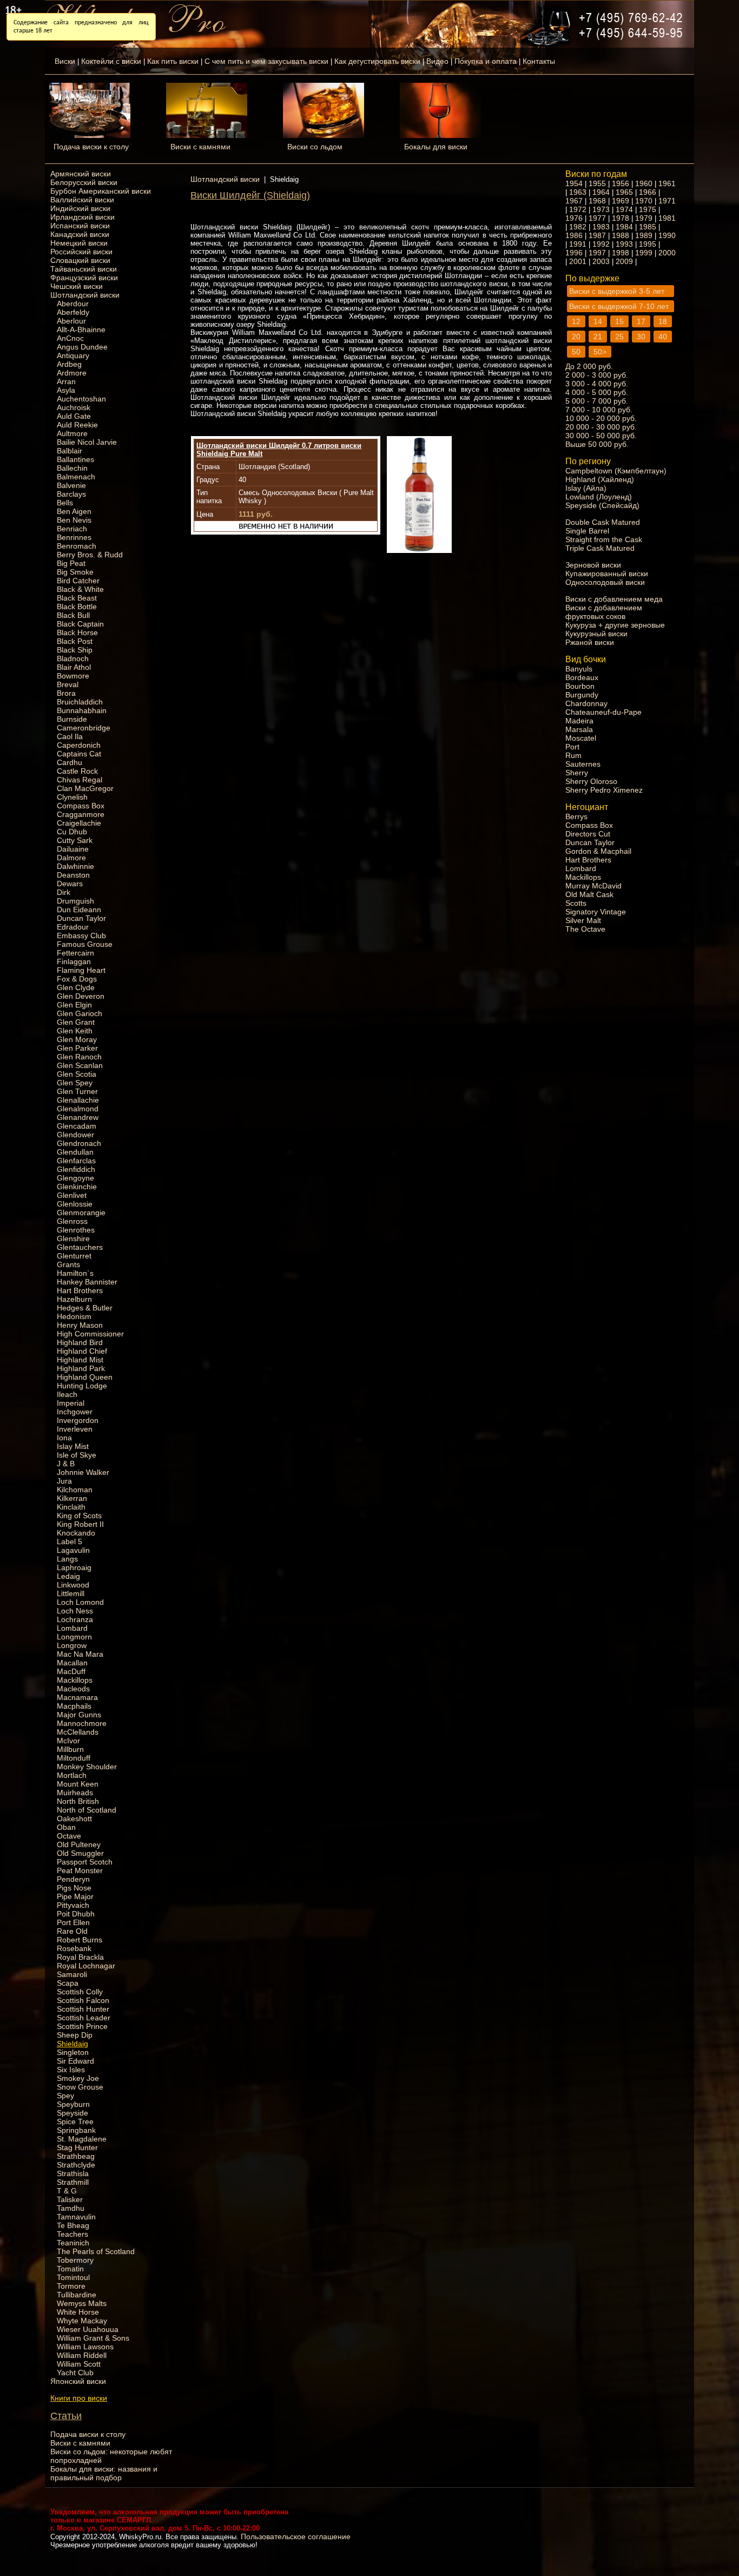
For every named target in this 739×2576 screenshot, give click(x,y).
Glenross (72, 1221)
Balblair (70, 451)
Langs (67, 1559)
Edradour (73, 927)
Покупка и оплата (486, 61)
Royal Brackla (80, 1957)
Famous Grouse (85, 944)
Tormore (71, 2286)
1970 (644, 201)
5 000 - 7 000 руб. (597, 401)
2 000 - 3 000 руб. (597, 375)
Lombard (72, 1628)
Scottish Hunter (83, 2009)
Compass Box (81, 806)
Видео (437, 61)
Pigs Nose (74, 1888)
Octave (69, 1836)
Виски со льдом (315, 147)
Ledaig (68, 1576)
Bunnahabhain (82, 710)
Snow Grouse (80, 2087)
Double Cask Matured (603, 522)
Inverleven (75, 1429)
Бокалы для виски (436, 147)
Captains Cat (79, 754)
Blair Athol (74, 667)
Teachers (72, 2234)
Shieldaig (72, 2044)
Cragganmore (81, 814)
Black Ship (75, 650)
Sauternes (583, 764)
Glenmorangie (81, 1213)
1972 (578, 209)
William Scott (79, 2364)
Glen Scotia (77, 1074)
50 (576, 352)
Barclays (71, 494)
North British (78, 1801)
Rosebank (74, 1948)
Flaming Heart (81, 970)
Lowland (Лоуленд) (599, 497)
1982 (578, 227)
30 (641, 337)
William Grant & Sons (93, 2338)
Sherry (577, 773)
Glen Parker (77, 1048)
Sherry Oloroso (591, 781)
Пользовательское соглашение (296, 2537)
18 (663, 321)
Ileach (67, 1394)
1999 (644, 253)
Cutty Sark (75, 840)
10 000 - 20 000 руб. (601, 418)
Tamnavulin (76, 2217)
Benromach (77, 546)
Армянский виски (81, 174)
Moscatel (581, 738)
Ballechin (72, 468)
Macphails (74, 1706)
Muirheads (75, 1793)
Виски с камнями (200, 147)
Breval (68, 684)
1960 (644, 183)
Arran (66, 381)
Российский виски (81, 252)
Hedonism (74, 1316)
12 (576, 321)
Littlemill (71, 1593)
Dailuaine (73, 849)
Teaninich (73, 2243)
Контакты (539, 61)
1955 (597, 183)
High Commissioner (90, 1334)
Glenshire (73, 1238)
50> (600, 352)
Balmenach (76, 477)
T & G (67, 2191)
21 (598, 337)
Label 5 (70, 1541)
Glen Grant (76, 1022)
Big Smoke (75, 572)
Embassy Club (81, 935)
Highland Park (81, 1368)
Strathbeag (76, 2156)
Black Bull (73, 615)
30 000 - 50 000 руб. (601, 436)
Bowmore (73, 676)
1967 (574, 201)
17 (641, 321)
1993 (624, 244)
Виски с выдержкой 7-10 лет (619, 306)
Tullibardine (77, 2295)
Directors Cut (588, 834)
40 (663, 337)
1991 (578, 244)
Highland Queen (85, 1377)
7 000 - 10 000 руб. (599, 410)
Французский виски (84, 278)
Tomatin (70, 2269)
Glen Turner (77, 1091)
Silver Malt (583, 920)
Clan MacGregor (85, 788)
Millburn (70, 1749)
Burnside (72, 719)
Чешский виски (77, 286)
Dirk (64, 892)
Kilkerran (72, 1498)
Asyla (66, 390)
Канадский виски (80, 234)
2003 (601, 261)
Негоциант (587, 807)
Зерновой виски (593, 565)
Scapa (68, 1983)
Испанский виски (80, 226)
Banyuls (579, 669)
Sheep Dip (75, 2035)
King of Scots (79, 1516)
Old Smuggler (80, 1853)
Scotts (576, 903)
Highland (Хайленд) (600, 479)
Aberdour (73, 304)
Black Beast (77, 598)
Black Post (75, 641)
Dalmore (71, 858)
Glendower (75, 1135)
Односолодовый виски (605, 582)
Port (572, 747)
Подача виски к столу (91, 147)
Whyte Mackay (82, 2321)
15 (619, 321)
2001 (578, 261)
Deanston (73, 875)
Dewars (70, 884)
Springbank (76, 2130)
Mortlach (72, 1775)
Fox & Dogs (77, 979)
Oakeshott (74, 1819)
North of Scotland (87, 1810)
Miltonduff (74, 1758)
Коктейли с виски (111, 61)
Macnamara (77, 1697)
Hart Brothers (80, 1290)
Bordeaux (582, 677)
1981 (667, 218)
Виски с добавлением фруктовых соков (604, 612)
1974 (624, 209)
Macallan (72, 1663)
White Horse (78, 2312)
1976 (574, 218)
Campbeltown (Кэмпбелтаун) (616, 471)
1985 (648, 227)
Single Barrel (587, 531)
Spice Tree (75, 2122)
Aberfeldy (73, 312)
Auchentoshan (81, 399)
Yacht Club (75, 2373)
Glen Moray (77, 1039)
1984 (624, 227)
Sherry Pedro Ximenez (604, 790)
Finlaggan (74, 961)
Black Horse (77, 633)
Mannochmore (82, 1723)
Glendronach (79, 1143)
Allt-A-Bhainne (81, 330)
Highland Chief (82, 1351)
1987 (597, 235)
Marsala (579, 729)
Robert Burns (80, 1940)
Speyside (72, 2113)
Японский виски (78, 2381)
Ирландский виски (83, 217)
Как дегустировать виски (377, 61)
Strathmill (73, 2182)
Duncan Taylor (81, 918)
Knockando (76, 1533)
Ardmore (72, 373)
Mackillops (75, 1680)
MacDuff (71, 1671)
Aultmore (72, 433)
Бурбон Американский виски (101, 191)
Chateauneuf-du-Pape (603, 712)
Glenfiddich (76, 1169)
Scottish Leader (84, 2018)
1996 (574, 253)
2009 (624, 261)
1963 (578, 192)
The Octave (585, 929)
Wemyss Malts (82, 2303)
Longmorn (74, 1637)
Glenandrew (78, 1117)
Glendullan (75, 1152)
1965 (624, 192)
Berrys (576, 816)
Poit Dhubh (76, 1914)
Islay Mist (73, 1446)
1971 (667, 201)
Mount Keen (78, 1784)
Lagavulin (73, 1550)
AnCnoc (70, 338)
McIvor (68, 1741)
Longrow (72, 1645)
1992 (601, 244)
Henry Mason (80, 1325)
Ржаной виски (590, 642)
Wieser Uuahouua (88, 2329)
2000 (667, 253)
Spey (65, 2096)
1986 (574, 235)
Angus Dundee (82, 347)
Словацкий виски (80, 260)
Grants (68, 1264)
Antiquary (73, 355)
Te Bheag (73, 2225)
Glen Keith (75, 1031)
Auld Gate (74, 416)
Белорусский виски (84, 182)
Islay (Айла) (586, 488)
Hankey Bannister (87, 1282)
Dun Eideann (79, 910)
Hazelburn (74, 1299)
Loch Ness (75, 1611)
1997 (597, 253)
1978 (621, 218)
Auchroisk (74, 407)
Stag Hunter (77, 2147)
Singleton (73, 2052)
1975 (648, 209)
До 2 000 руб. (589, 366)
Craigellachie (79, 823)
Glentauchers (80, 1247)
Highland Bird (80, 1342)
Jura (64, 1481)
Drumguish (75, 901)
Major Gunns (79, 1715)
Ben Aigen (74, 511)
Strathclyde (76, 2165)
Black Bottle (77, 607)
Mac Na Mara (80, 1654)
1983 (601, 227)
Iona (64, 1438)
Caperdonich (79, 745)
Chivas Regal (80, 780)
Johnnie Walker (83, 1472)
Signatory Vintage (596, 912)
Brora (66, 693)
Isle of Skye (77, 1455)
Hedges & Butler (85, 1308)
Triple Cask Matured (600, 548)
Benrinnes (74, 537)
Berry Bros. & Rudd (90, 555)
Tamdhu (71, 2208)
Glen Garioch (80, 1013)
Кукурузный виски (596, 634)
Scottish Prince (82, 2026)
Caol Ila (70, 736)
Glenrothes (76, 1230)
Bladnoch (73, 658)
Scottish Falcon (83, 2000)
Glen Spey (75, 1083)
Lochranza (75, 1619)
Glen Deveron (81, 996)
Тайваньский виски (84, 269)
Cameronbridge (84, 728)
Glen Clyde (76, 987)
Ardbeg (69, 364)
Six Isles (71, 2070)
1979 (644, 218)
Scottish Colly (80, 1992)
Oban (66, 1827)
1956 (621, 183)
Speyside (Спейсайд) (602, 505)
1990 (667, 235)
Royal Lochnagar (86, 1966)
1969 (621, 201)
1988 (621, 235)
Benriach (72, 529)
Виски (65, 61)
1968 (597, 201)
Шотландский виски (85, 295)
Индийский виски (80, 208)
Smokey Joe (78, 2078)
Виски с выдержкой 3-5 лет (617, 291)
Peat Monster (80, 1870)
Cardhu (70, 762)
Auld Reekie (77, 425)
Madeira (579, 721)
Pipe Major (75, 1896)
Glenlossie (75, 1204)
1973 (601, 209)
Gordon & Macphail (598, 851)
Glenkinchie (77, 1187)
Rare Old (72, 1931)
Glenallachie (78, 1100)
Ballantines (75, 459)
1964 (601, 192)
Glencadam (77, 1126)
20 (576, 337)
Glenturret (74, 1256)
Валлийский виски (82, 200)
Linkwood (73, 1585)
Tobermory (75, 2260)
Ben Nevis (74, 520)
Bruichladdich (80, 702)
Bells (65, 503)
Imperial (71, 1403)
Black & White (80, 589)
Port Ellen (73, 1922)
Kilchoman (75, 1490)
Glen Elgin (74, 1005)
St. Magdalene (82, 2139)
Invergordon (78, 1420)
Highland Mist (80, 1360)
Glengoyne (75, 1178)
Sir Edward (75, 2061)
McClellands (78, 1732)
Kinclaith (71, 1507)
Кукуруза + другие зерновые (615, 625)
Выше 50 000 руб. (597, 444)
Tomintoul (73, 2277)
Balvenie (71, 485)
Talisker (70, 2199)
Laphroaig (74, 1567)
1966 (648, 192)
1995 (648, 244)
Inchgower (75, 1412)
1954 (574, 183)
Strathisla (73, 2173)
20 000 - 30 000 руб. (601, 427)
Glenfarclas (76, 1161)
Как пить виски (173, 61)
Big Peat (71, 563)
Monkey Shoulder (87, 1767)
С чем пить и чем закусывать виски (266, 61)
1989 (644, 235)
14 (598, 321)
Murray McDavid (593, 886)
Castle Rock (77, 771)
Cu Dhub (72, 832)
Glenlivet (72, 1195)
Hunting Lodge (82, 1386)
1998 (621, 253)
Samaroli (72, 1974)
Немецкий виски (79, 243)
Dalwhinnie (75, 866)
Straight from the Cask (604, 539)
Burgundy (582, 695)
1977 (597, 218)
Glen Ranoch (79, 1057)
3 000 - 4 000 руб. (597, 384)
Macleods (73, 1689)
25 (619, 337)
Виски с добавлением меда (614, 599)
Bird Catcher (78, 581)
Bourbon (580, 686)
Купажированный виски (607, 574)
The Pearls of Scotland (96, 2251)
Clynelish (72, 797)
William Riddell (82, 2355)
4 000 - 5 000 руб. (597, 392)
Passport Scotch (85, 1862)
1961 (667, 183)
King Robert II (80, 1524)
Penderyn (73, 1879)
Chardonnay (586, 703)
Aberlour (71, 321)
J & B (66, 1464)
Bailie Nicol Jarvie (87, 442)
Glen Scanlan (80, 1065)
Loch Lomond (80, 1602)
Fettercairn (75, 953)
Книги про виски (79, 2398)
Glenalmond (78, 1109)
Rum (573, 755)
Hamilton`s (75, 1273)
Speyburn (73, 2104)
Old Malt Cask (589, 894)
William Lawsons (85, 2347)
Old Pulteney (79, 1844)
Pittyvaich (73, 1905)
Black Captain (80, 624)
